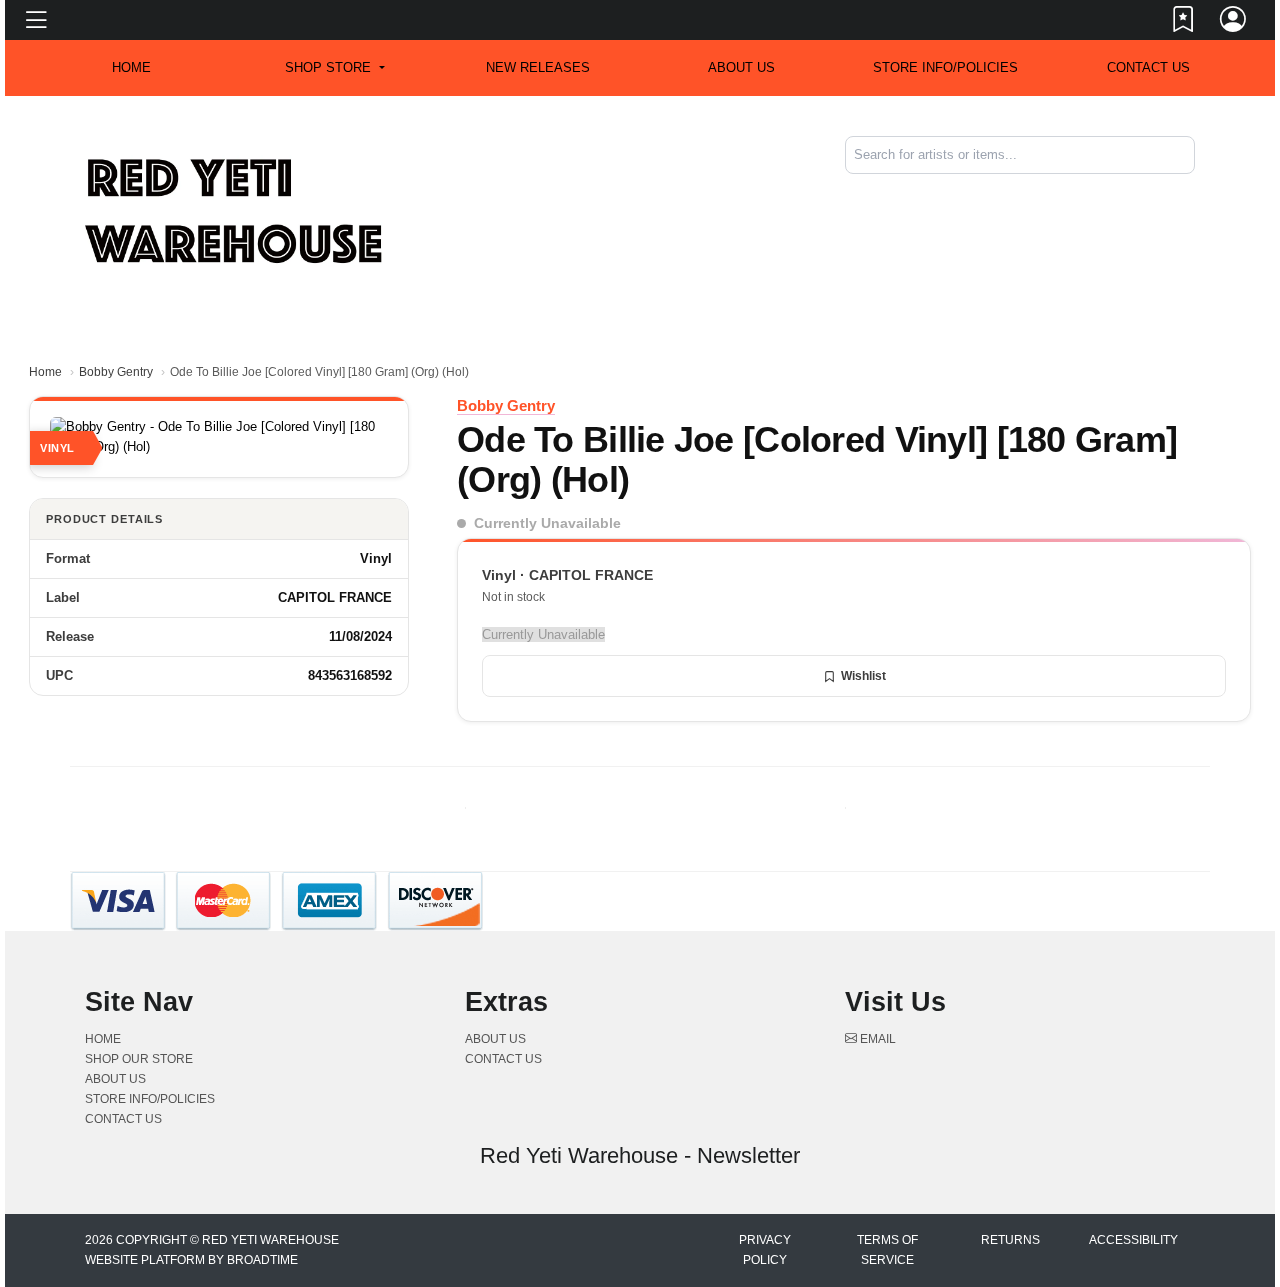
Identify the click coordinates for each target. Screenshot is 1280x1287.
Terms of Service (887, 1250)
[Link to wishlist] (1184, 23)
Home (45, 372)
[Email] (1193, 191)
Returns (1010, 1240)
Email (876, 1039)
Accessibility (1133, 1240)
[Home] (235, 210)
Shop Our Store (139, 1059)
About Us (741, 67)
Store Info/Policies (945, 67)
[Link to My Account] (1234, 23)
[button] (334, 68)
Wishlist (863, 676)
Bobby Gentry (116, 372)
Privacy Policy (765, 1250)
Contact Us (1148, 67)
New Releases (538, 67)
